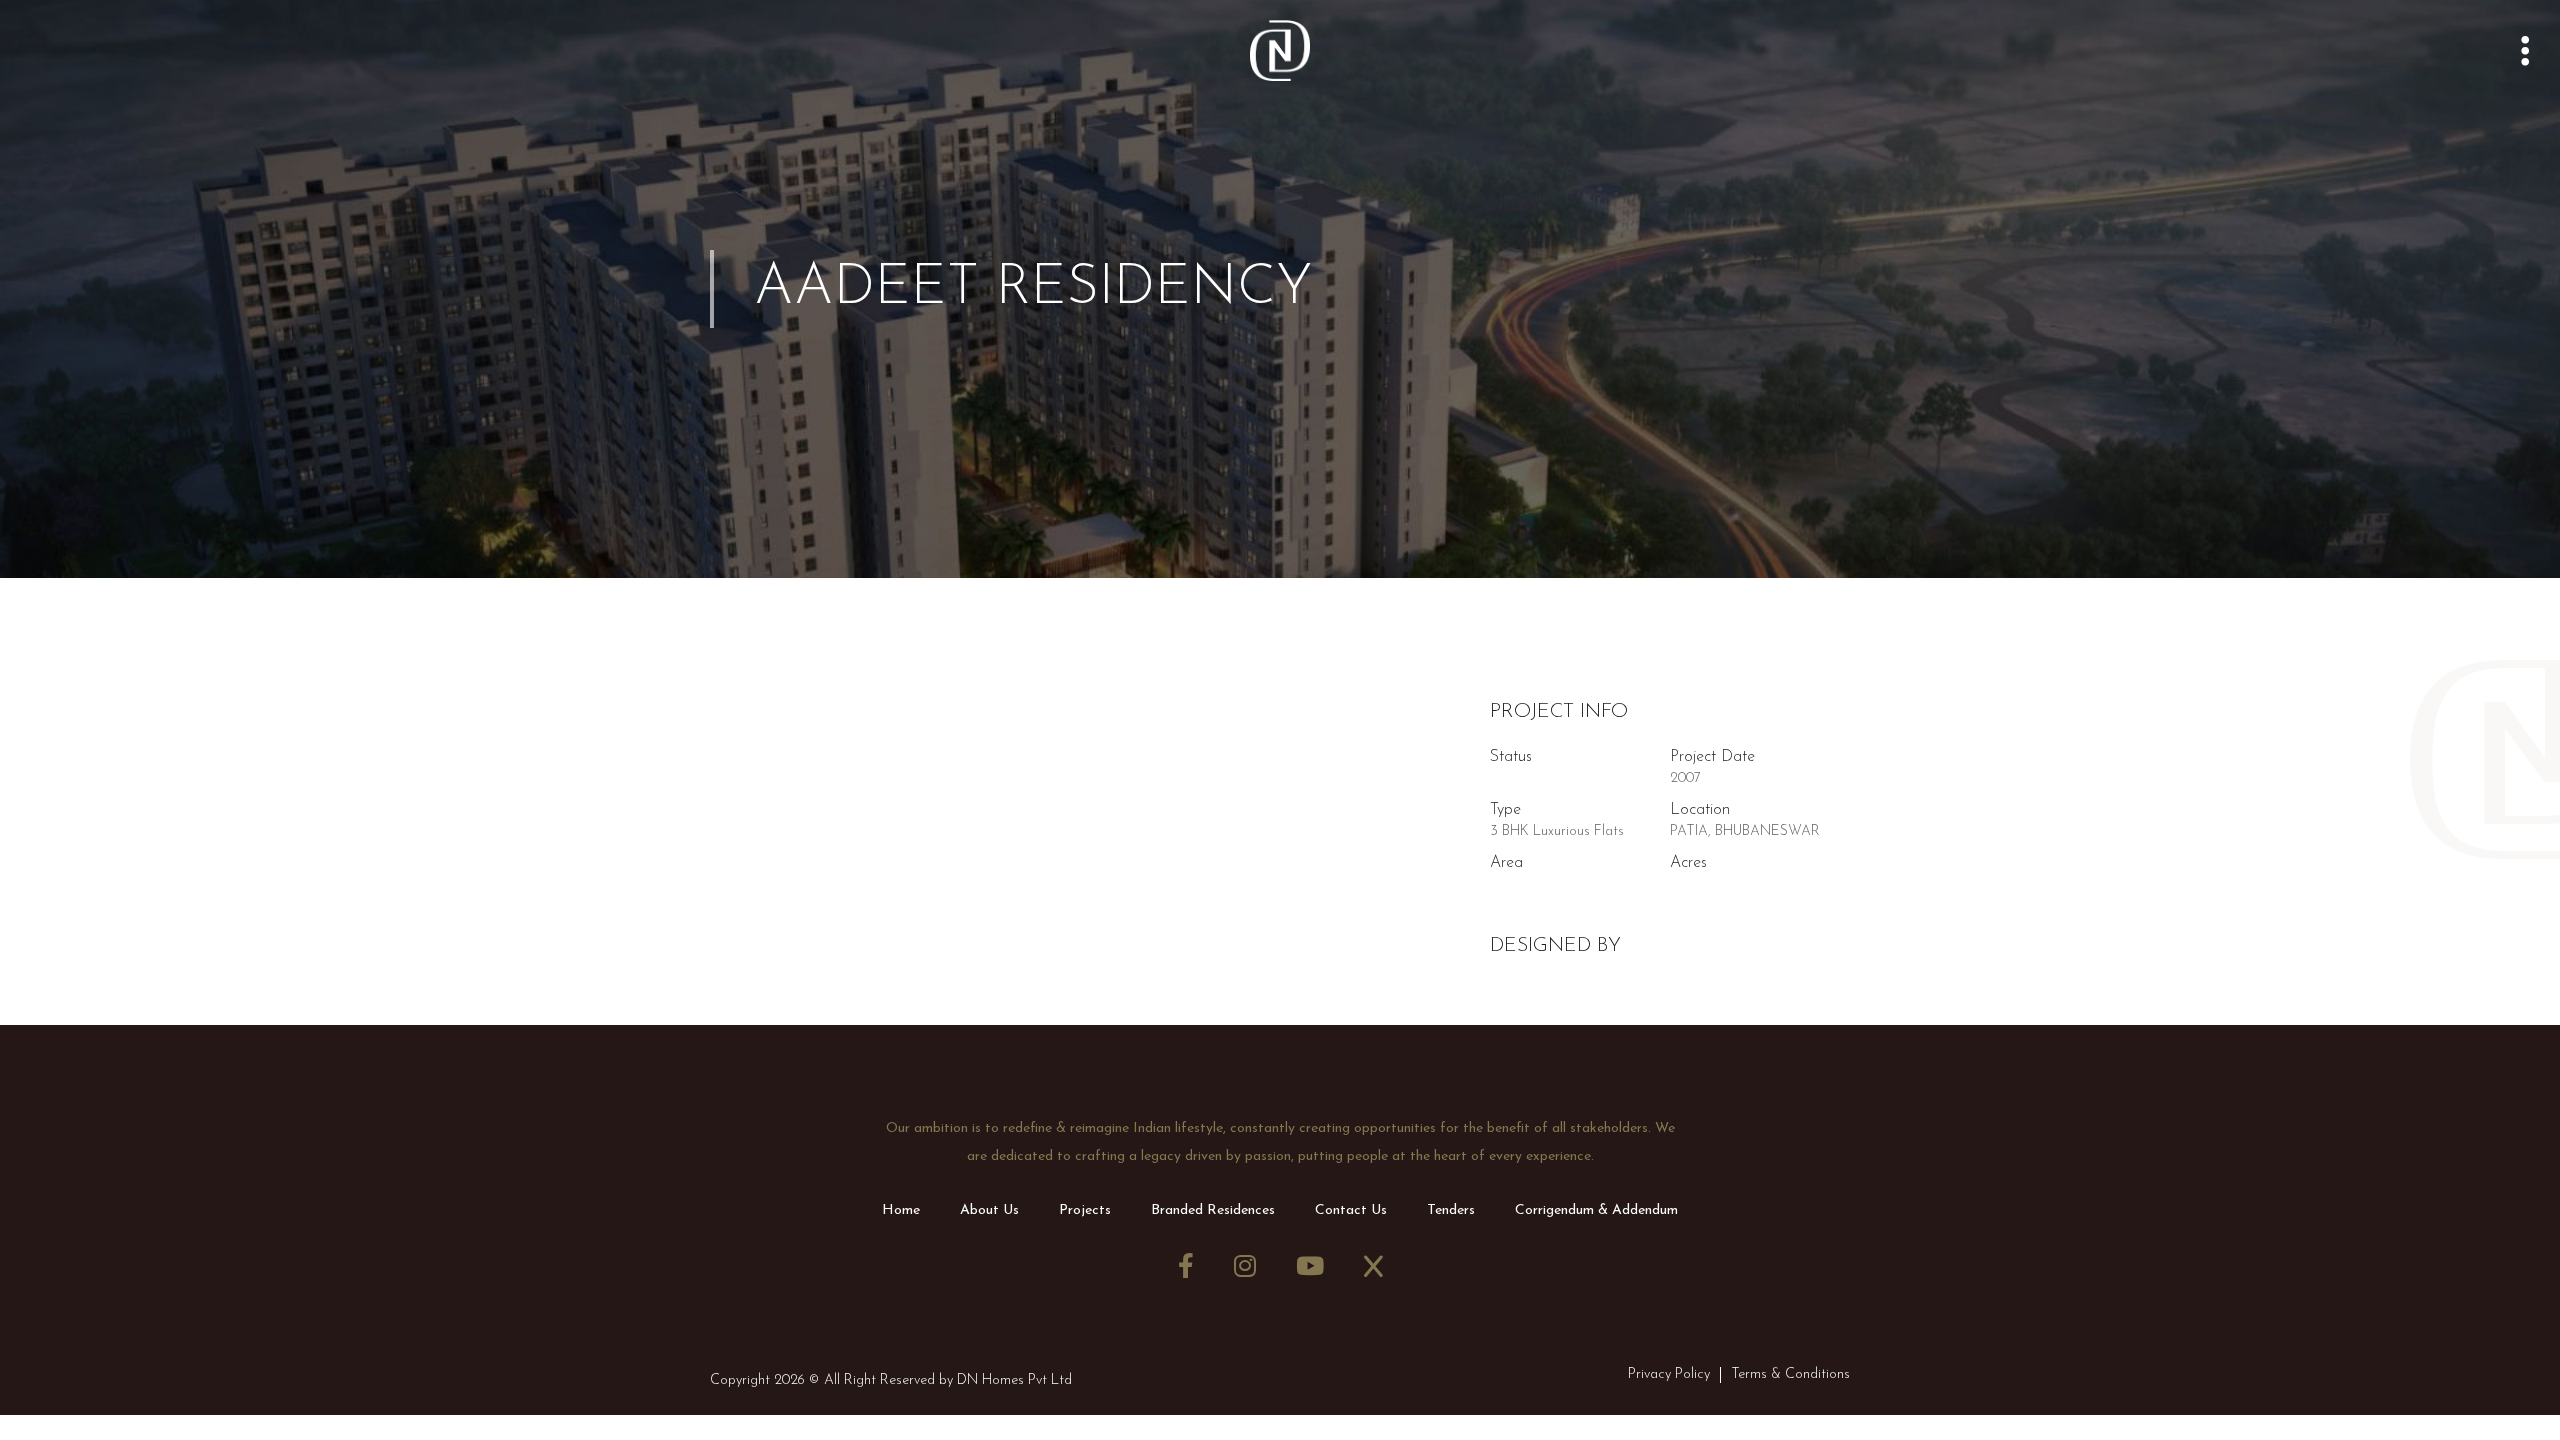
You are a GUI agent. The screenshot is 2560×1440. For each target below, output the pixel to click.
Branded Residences (1213, 1210)
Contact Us (1351, 1210)
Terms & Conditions (1790, 1374)
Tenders (1451, 1210)
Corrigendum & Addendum (1596, 1210)
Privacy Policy (1669, 1374)
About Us (989, 1210)
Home (901, 1210)
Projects (1085, 1210)
